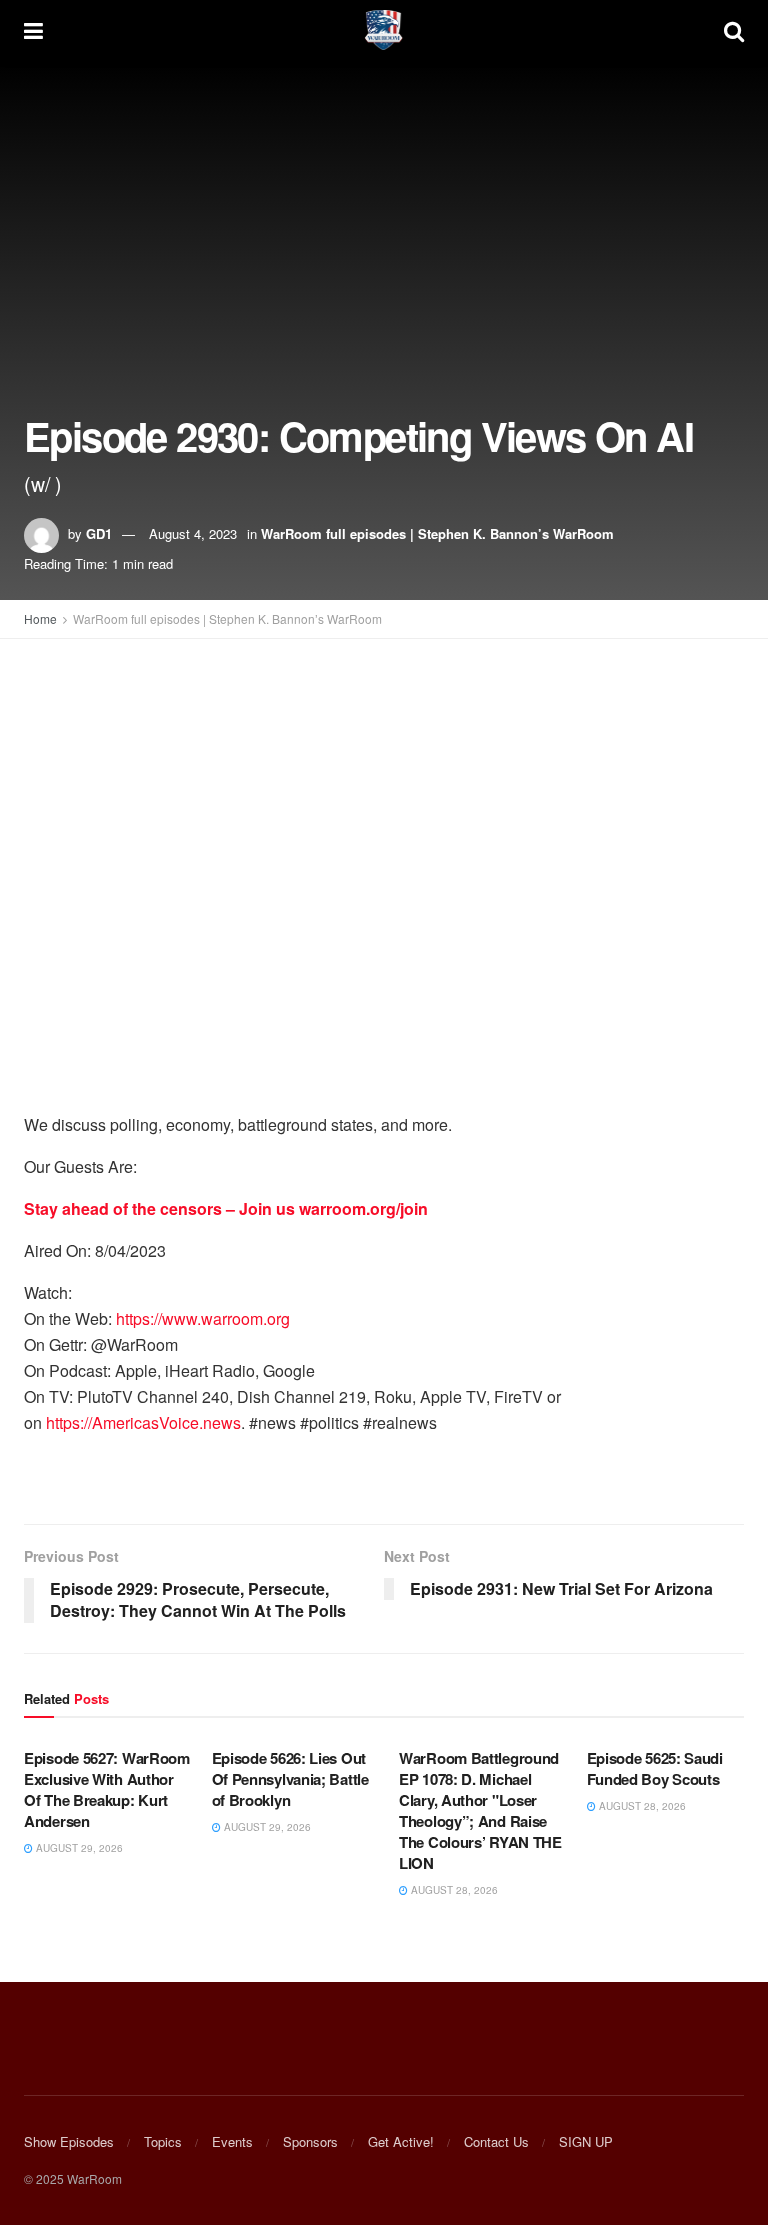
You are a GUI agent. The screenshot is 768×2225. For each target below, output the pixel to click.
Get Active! (401, 2141)
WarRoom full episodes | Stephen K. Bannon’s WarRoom (437, 533)
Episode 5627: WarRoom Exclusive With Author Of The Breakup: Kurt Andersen (107, 1789)
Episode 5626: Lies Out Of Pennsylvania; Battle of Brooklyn (290, 1779)
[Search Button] (734, 30)
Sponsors (310, 2141)
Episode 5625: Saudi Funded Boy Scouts (655, 1768)
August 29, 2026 (78, 1848)
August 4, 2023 (193, 533)
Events (232, 2141)
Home (40, 618)
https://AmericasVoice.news (143, 1422)
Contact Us (496, 2141)
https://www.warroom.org (203, 1318)
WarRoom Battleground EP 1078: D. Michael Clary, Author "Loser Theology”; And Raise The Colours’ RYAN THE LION (480, 1810)
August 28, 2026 (453, 1890)
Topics (163, 2141)
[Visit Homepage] (384, 30)
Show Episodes (69, 2141)
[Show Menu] (33, 30)
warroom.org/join (363, 1208)
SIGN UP (586, 2141)
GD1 (99, 533)
